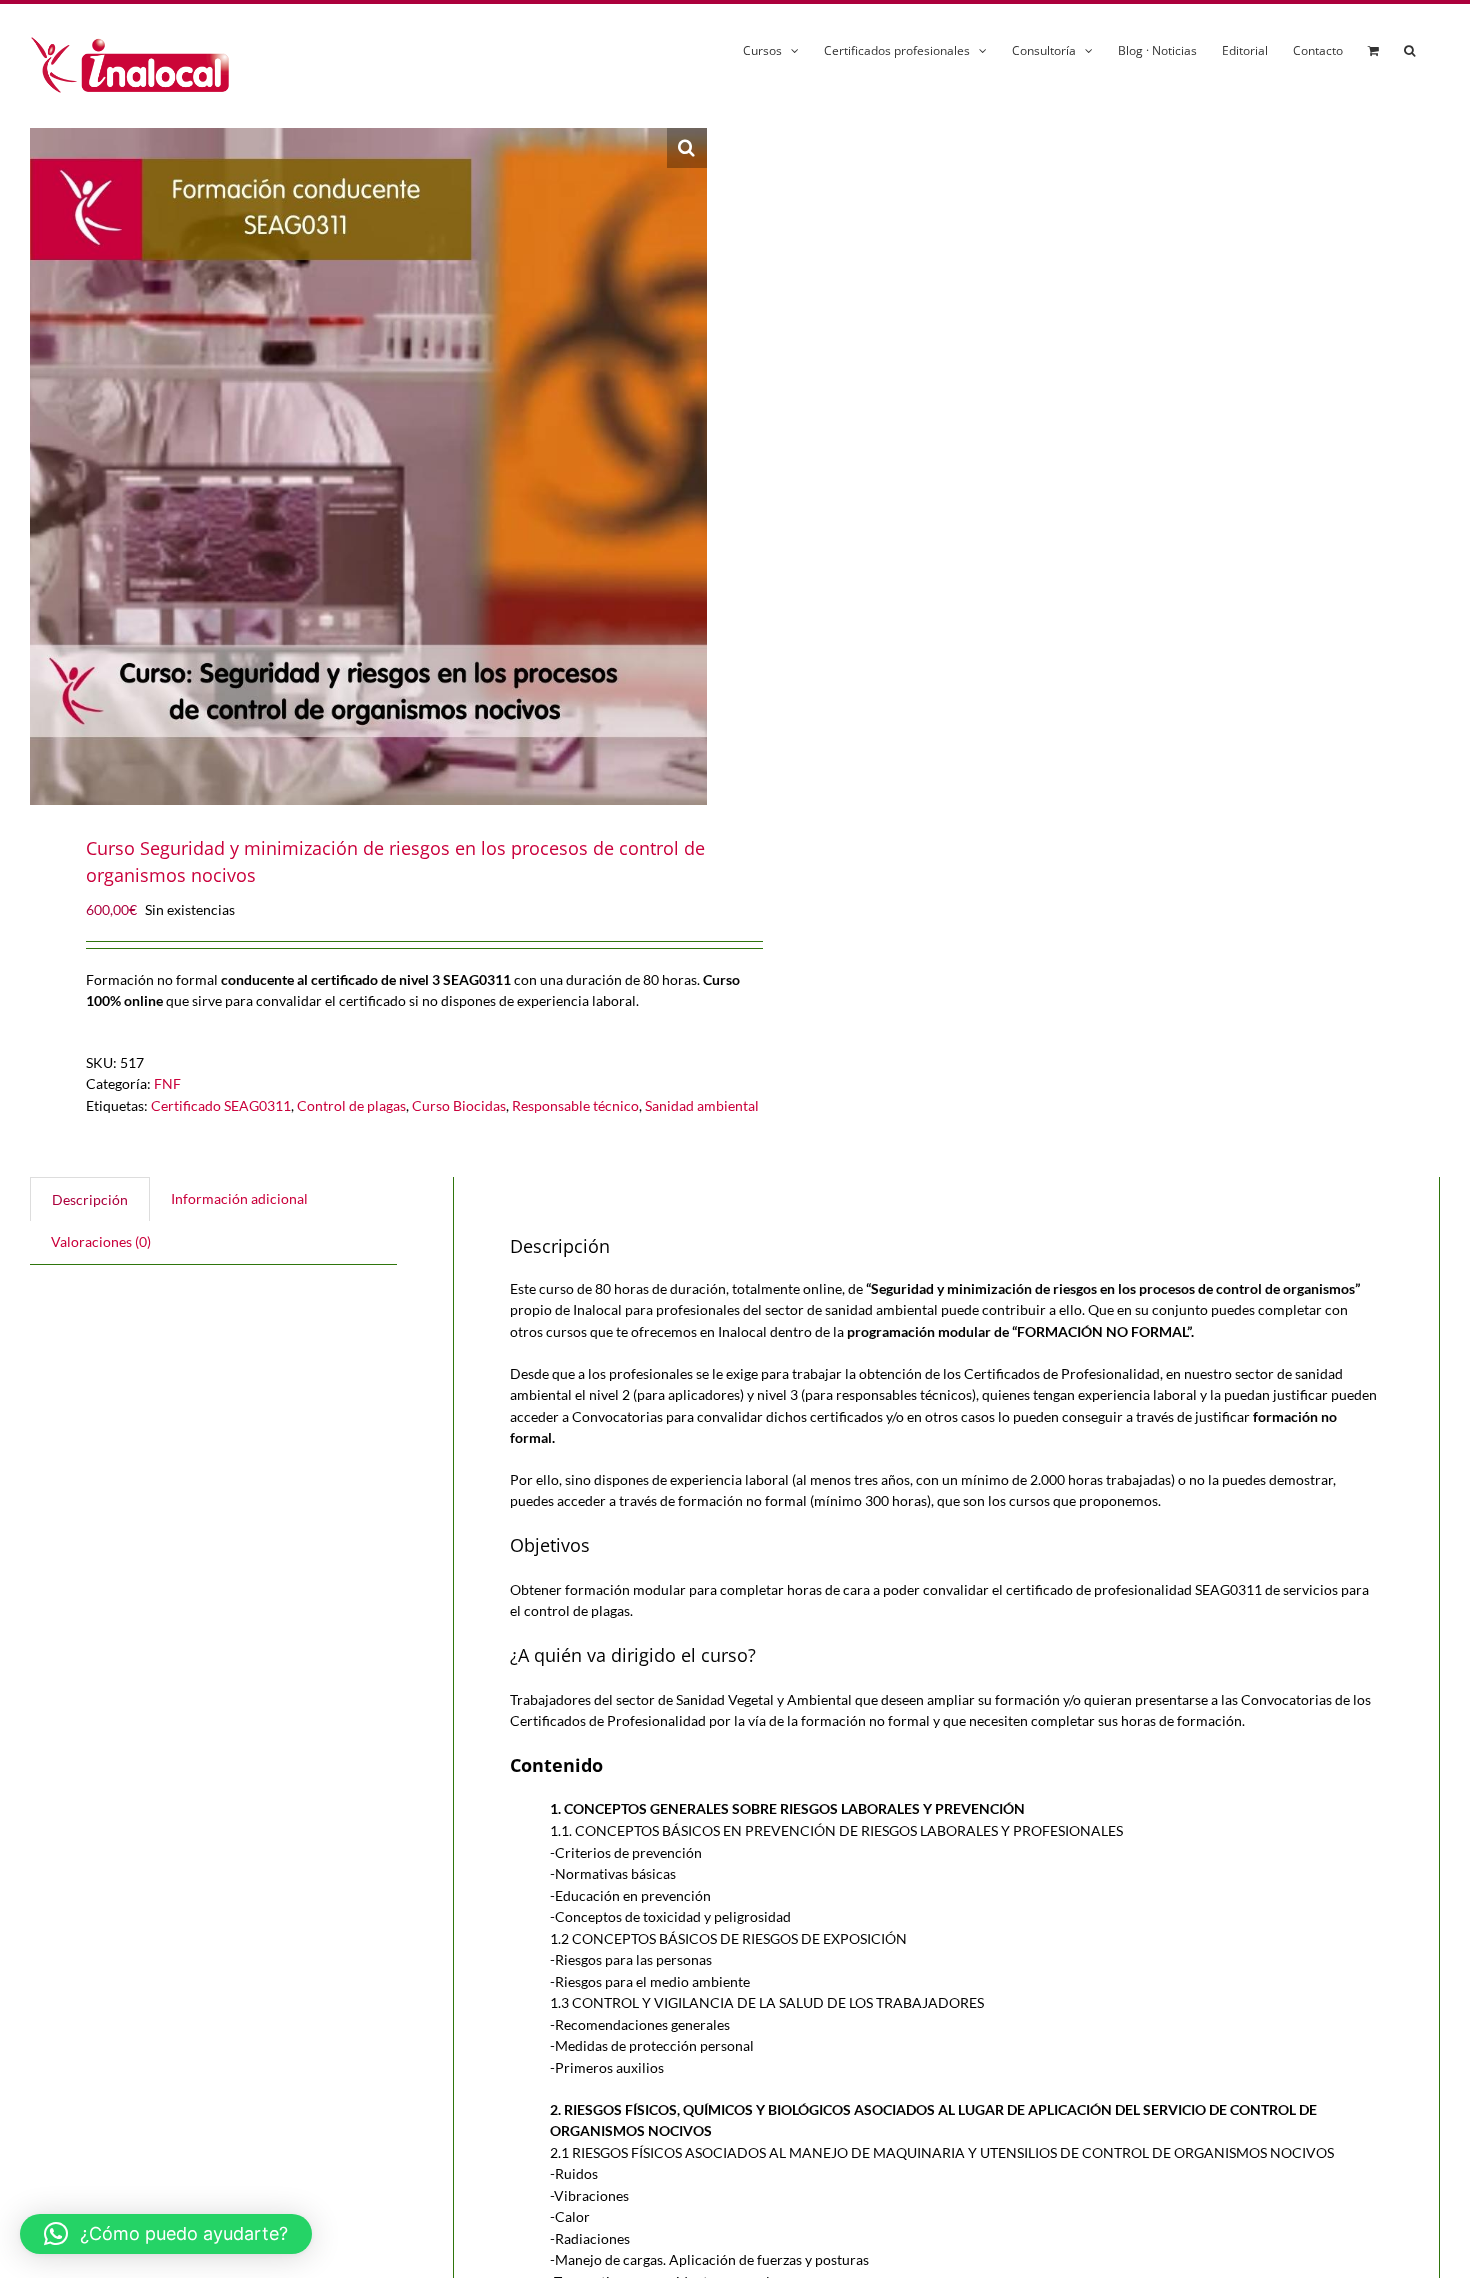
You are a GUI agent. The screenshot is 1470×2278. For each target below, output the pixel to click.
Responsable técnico (575, 1105)
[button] (1409, 47)
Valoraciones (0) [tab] (101, 1241)
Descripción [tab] (90, 1199)
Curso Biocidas (459, 1105)
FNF (167, 1083)
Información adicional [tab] (239, 1198)
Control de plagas (351, 1105)
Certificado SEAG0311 (221, 1105)
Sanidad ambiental (702, 1105)
